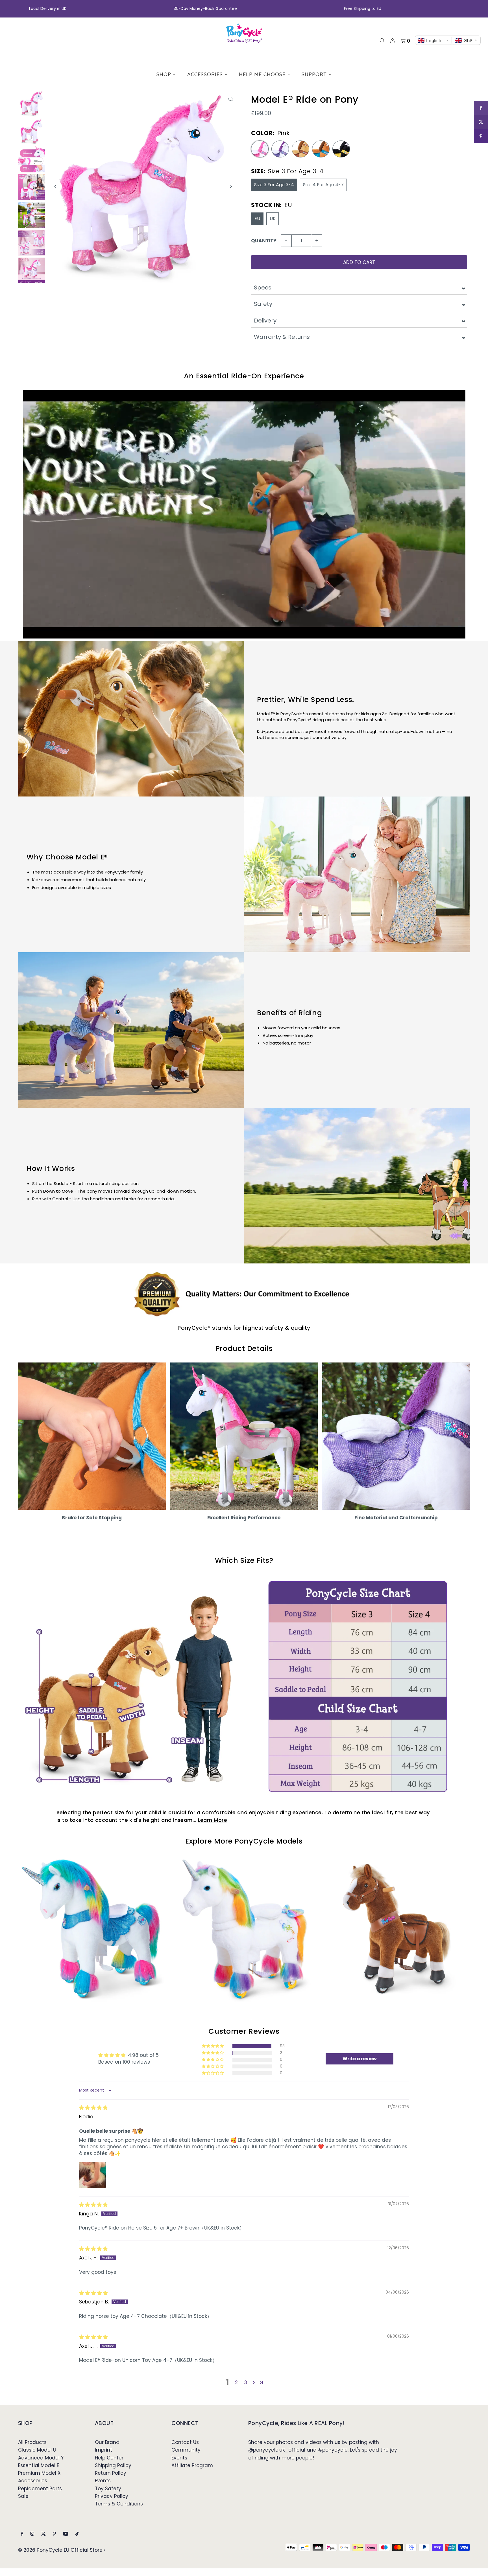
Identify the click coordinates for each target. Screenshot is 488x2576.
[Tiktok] (77, 2534)
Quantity (264, 241)
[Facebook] (22, 2534)
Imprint (104, 2450)
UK (273, 219)
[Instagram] (32, 2534)
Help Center (109, 2458)
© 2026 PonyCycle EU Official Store (60, 2550)
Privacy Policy (112, 2496)
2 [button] (236, 2382)
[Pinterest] (54, 2534)
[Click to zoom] (231, 99)
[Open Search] (382, 40)
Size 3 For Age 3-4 (274, 185)
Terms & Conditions (119, 2504)
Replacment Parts (40, 2489)
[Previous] (55, 186)
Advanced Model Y (41, 2458)
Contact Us (185, 2442)
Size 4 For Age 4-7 (323, 185)
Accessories (33, 2481)
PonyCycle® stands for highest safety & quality (244, 1328)
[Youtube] (66, 2534)
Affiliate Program (192, 2465)
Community (186, 2450)
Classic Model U (37, 2450)
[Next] (231, 186)
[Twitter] (43, 2534)
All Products (32, 2442)
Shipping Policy (113, 2465)
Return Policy (111, 2473)
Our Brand (107, 2442)
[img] (93, 2108)
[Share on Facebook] (481, 108)
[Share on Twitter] (481, 122)
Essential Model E (39, 2465)
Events (103, 2481)
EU (257, 219)
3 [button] (246, 2382)
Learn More (213, 1820)
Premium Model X (39, 2473)
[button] (213, 2046)
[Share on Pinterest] (481, 136)
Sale (23, 2496)
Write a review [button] (360, 2059)
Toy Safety (108, 2489)
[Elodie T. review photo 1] (93, 2175)
